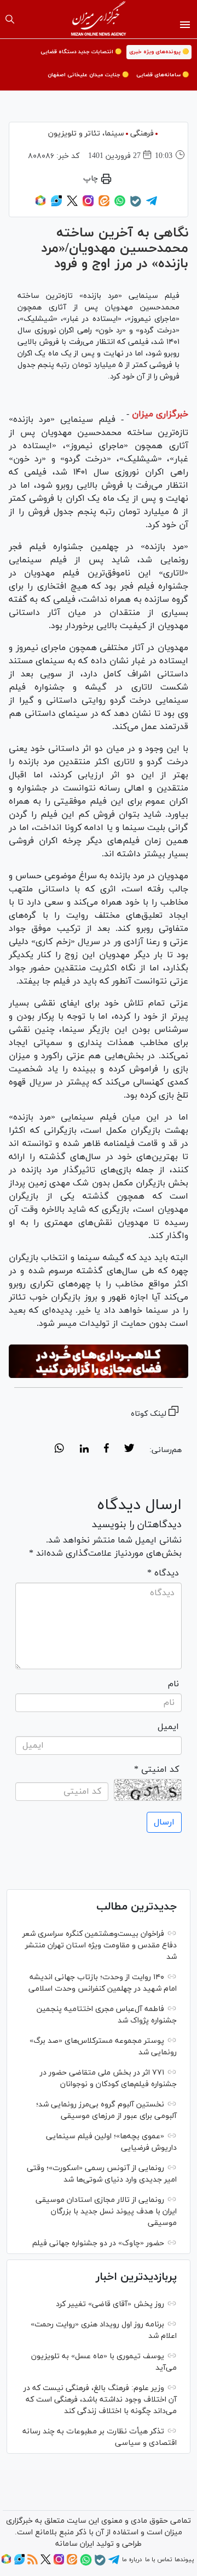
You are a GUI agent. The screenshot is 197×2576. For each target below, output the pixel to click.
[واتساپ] (120, 205)
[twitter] (129, 1450)
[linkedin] (84, 1450)
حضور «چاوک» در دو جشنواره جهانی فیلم (98, 2243)
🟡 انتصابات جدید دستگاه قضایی (81, 52)
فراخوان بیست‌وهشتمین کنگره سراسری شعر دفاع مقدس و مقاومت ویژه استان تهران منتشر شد (100, 1945)
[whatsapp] (59, 1450)
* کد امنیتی (157, 1770)
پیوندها (184, 2560)
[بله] (136, 205)
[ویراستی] (56, 205)
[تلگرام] (152, 205)
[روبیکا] (40, 205)
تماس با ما (158, 2560)
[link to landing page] (99, 19)
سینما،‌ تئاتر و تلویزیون (86, 134)
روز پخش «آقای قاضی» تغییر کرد (110, 2304)
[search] (10, 19)
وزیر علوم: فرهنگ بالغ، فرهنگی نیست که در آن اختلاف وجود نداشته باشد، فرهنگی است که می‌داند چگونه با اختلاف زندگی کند (100, 2400)
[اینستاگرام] (88, 205)
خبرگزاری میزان (160, 414)
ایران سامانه (75, 2544)
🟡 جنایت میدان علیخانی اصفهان (88, 75)
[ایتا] (104, 205)
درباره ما (132, 2560)
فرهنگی (142, 134)
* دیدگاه (163, 1573)
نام (173, 1684)
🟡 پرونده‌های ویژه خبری (159, 52)
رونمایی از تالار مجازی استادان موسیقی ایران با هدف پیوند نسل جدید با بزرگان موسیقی (106, 2211)
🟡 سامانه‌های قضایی (163, 75)
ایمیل (168, 1727)
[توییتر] (72, 205)
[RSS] (33, 2563)
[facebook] (106, 1450)
